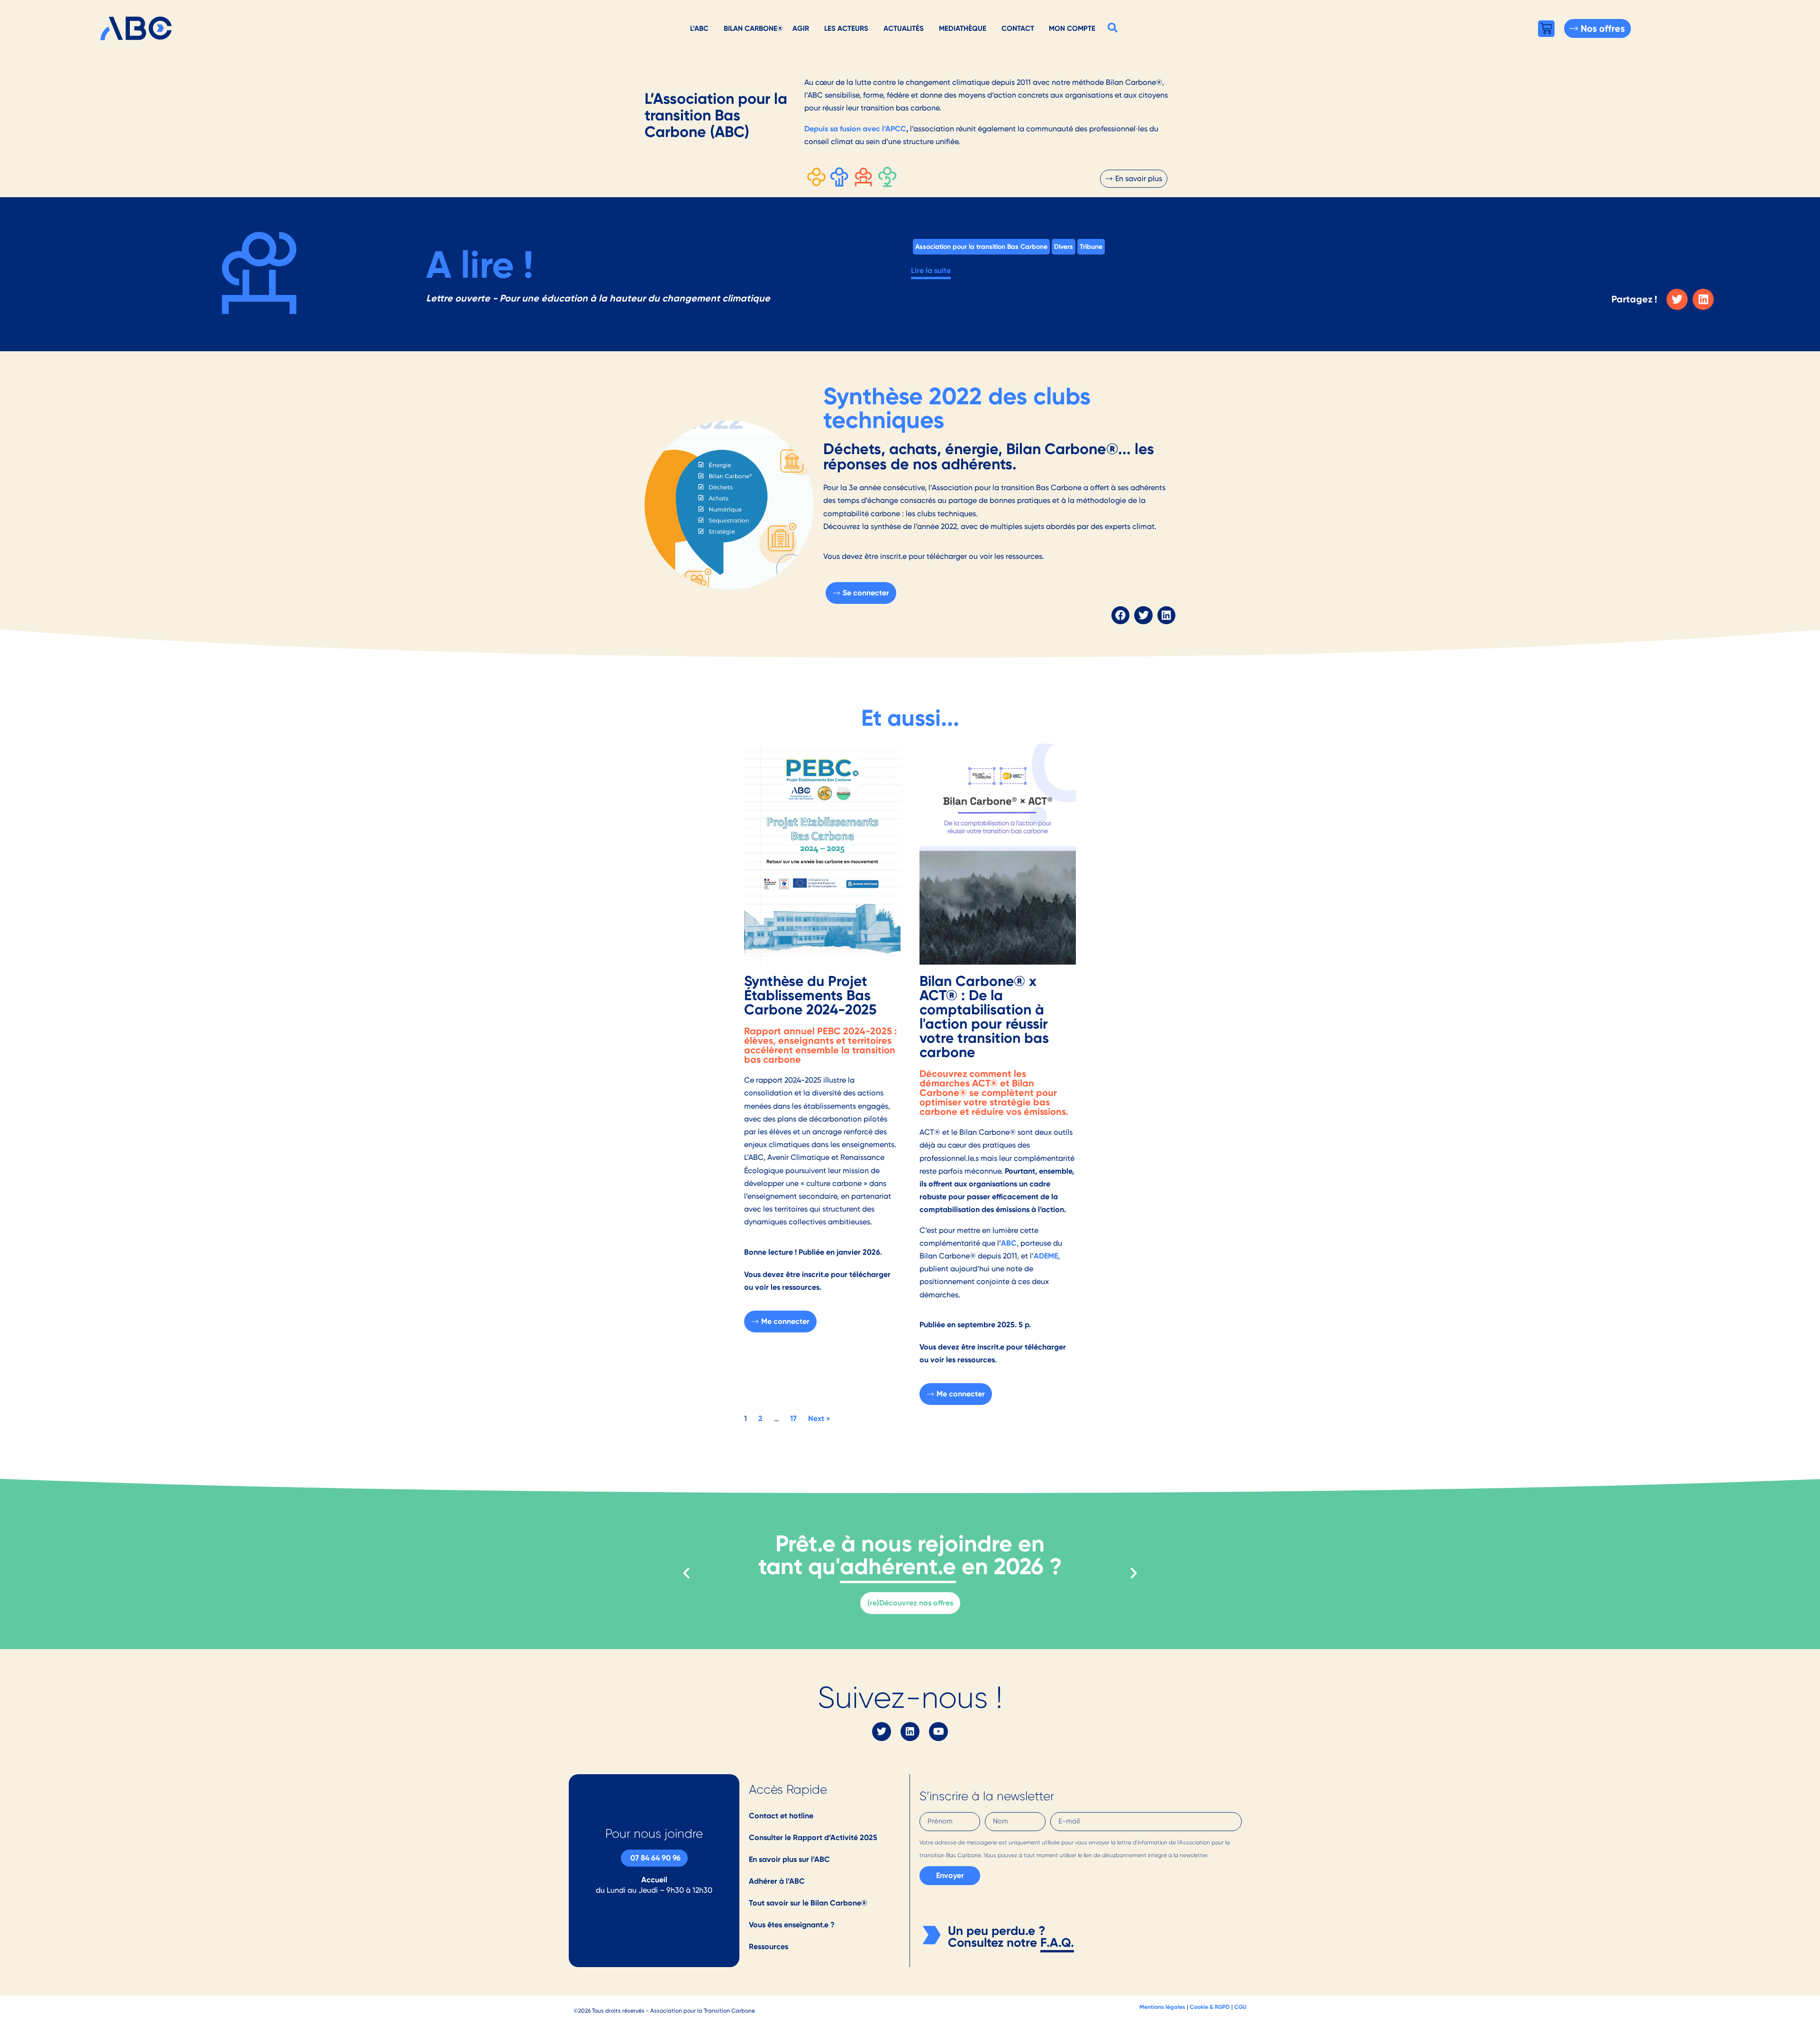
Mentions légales (1162, 2007)
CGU (1240, 2007)
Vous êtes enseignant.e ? (792, 1925)
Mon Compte (1072, 28)
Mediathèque (963, 28)
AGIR (801, 28)
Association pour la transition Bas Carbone (981, 246)
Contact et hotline (781, 1816)
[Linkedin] (910, 1732)
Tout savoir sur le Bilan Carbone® (808, 1903)
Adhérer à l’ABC (777, 1881)
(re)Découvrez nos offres (910, 1603)
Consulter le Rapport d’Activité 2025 (813, 1837)
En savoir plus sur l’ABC (789, 1859)
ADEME (1046, 1256)
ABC (1009, 1243)
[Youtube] (938, 1732)
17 (793, 1418)
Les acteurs (846, 28)
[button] (1113, 27)
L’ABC (699, 28)
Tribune (1091, 246)
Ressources (769, 1947)
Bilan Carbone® (753, 28)
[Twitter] (882, 1732)
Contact (1018, 28)
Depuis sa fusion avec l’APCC (855, 129)
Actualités (904, 28)
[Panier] (1546, 29)
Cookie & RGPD (1210, 2007)
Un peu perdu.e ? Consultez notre (996, 1937)
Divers (1064, 246)
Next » (819, 1418)
